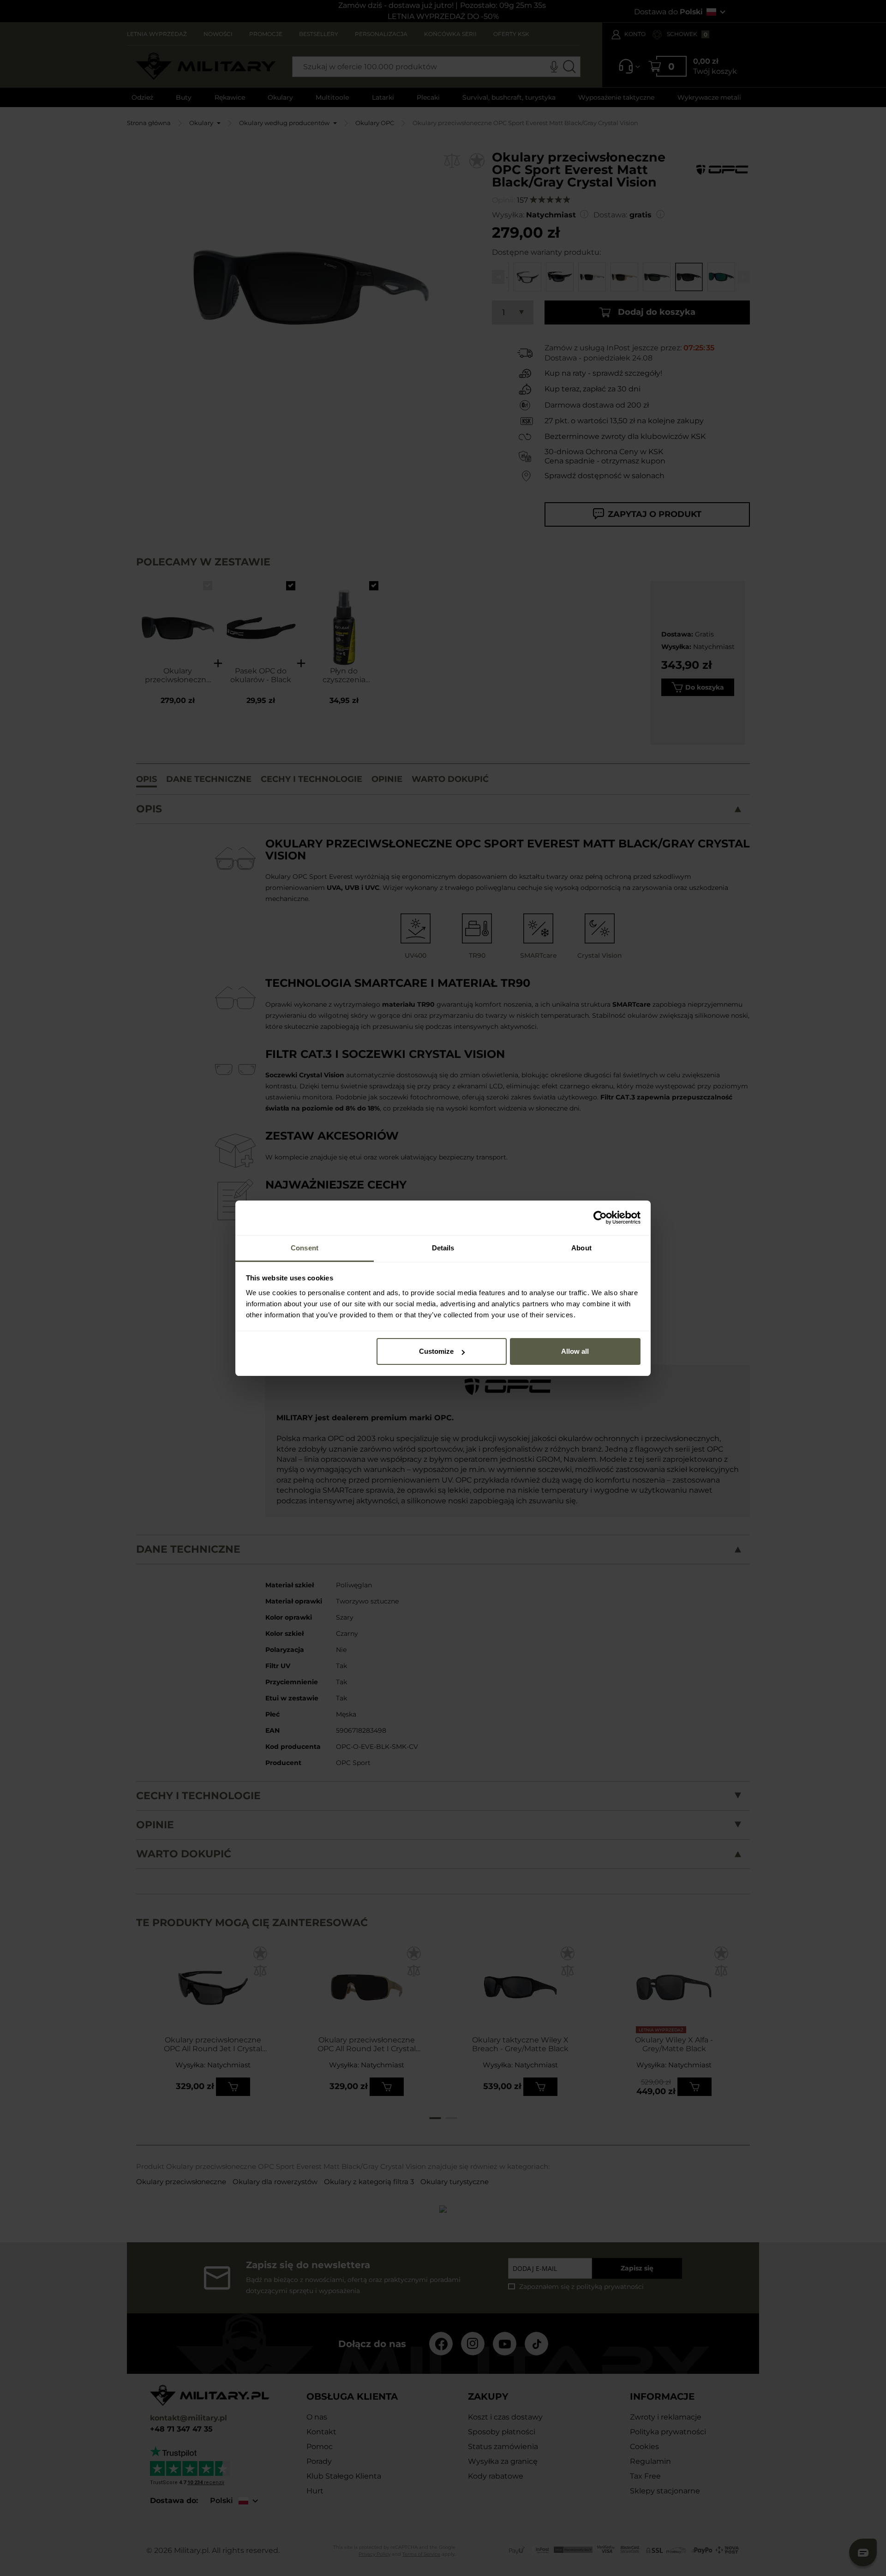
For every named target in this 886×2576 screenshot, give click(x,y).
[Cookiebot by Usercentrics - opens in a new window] (600, 1218)
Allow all (575, 1351)
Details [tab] (443, 1248)
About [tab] (581, 1248)
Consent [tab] (305, 1248)
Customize (436, 1351)
